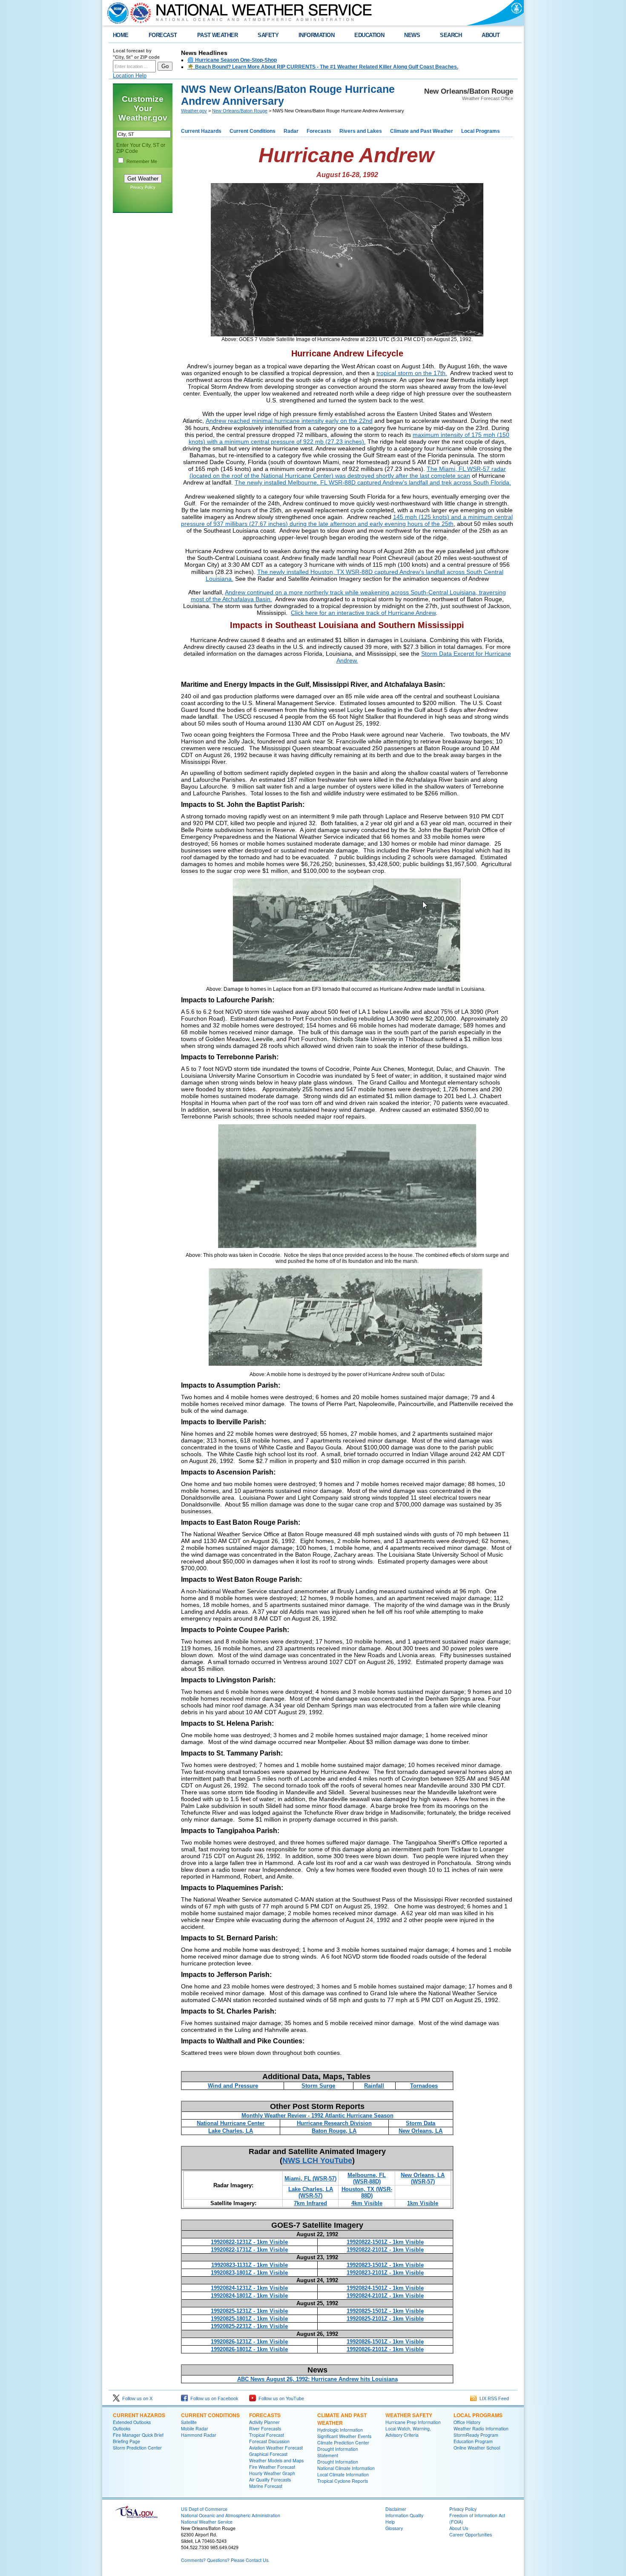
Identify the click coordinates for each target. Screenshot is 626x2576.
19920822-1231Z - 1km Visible (249, 2242)
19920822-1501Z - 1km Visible (385, 2242)
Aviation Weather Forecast (276, 2448)
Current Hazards (201, 131)
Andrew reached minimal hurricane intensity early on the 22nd (289, 421)
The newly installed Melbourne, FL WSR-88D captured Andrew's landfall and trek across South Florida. (373, 482)
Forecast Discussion (269, 2441)
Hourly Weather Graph (272, 2473)
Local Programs (481, 131)
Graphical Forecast (268, 2454)
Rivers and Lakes (361, 131)
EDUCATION (369, 35)
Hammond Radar (199, 2435)
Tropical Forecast (267, 2435)
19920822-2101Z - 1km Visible (385, 2250)
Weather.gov (194, 111)
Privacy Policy (143, 187)
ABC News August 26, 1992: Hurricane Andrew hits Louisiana (317, 2379)
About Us (459, 2528)
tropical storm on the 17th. (412, 373)
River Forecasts (265, 2428)
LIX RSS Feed (493, 2398)
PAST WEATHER (218, 35)
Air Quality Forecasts (270, 2480)
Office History (467, 2422)
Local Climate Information (343, 2474)
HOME (121, 35)
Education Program (473, 2441)
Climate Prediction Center (343, 2443)
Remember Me (142, 161)
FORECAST (163, 35)
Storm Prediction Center (137, 2448)
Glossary (394, 2528)
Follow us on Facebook (213, 2398)
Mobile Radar (195, 2428)
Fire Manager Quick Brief (138, 2435)
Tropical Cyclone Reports (343, 2481)
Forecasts (319, 131)
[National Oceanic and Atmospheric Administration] (116, 13)
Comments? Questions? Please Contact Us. (225, 2560)
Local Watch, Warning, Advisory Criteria (408, 2432)
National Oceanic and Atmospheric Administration (231, 2515)
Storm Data (421, 2123)
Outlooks (122, 2428)
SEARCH (451, 35)
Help (390, 2522)
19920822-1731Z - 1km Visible (249, 2250)
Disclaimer (396, 2509)
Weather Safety (409, 2415)
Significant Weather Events (344, 2436)
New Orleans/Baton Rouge (240, 111)
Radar (291, 131)
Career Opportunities (471, 2534)
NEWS (412, 35)
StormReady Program (476, 2435)
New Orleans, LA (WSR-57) (423, 2178)
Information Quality (404, 2515)
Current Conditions (253, 131)
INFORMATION (316, 35)
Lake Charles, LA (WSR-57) (311, 2192)
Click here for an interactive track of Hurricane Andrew (363, 613)
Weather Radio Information (481, 2428)
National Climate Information (346, 2468)
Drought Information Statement (338, 2452)
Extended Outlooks (132, 2422)
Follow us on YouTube (280, 2398)
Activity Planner (264, 2422)
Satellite (189, 2422)
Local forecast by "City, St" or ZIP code (136, 54)
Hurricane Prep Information (413, 2422)
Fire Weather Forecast (272, 2467)
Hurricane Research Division (334, 2123)
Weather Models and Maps (276, 2460)
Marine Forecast (266, 2486)
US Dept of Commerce (204, 2509)
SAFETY (268, 35)
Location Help (130, 76)
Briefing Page (126, 2441)
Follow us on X (136, 2398)
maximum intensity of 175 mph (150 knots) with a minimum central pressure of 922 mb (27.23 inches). (349, 438)
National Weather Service (207, 2522)
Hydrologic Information (340, 2430)
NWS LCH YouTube (317, 2160)
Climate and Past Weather (422, 131)
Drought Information (338, 2462)
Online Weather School (477, 2448)
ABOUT (491, 35)
